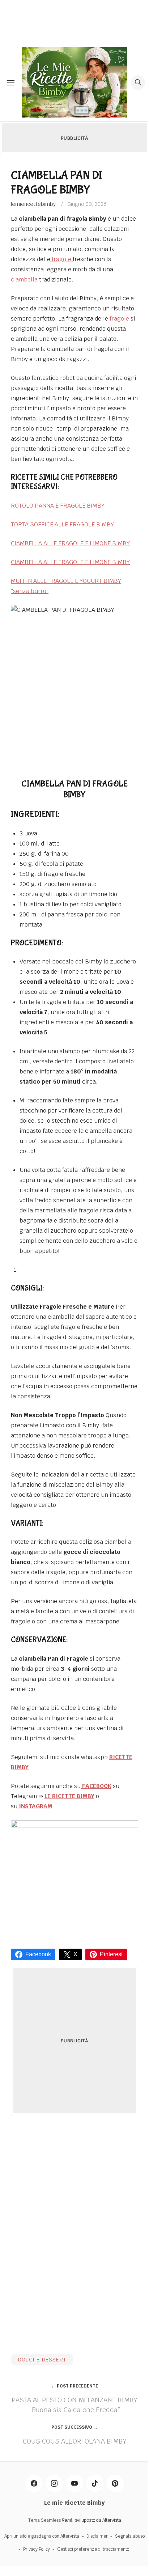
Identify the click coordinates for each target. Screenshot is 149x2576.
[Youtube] (74, 2483)
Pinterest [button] (111, 1954)
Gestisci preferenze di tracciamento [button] (93, 2549)
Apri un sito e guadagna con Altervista (42, 2536)
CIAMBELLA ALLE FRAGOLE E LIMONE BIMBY (70, 543)
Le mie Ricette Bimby (74, 2503)
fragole (61, 259)
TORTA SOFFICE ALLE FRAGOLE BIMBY (62, 524)
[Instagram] (54, 2483)
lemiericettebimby (33, 204)
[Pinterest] (115, 2483)
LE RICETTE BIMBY (69, 1796)
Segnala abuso (130, 2536)
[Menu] (11, 82)
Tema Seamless (44, 2520)
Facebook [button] (38, 1954)
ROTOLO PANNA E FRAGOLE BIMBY (58, 506)
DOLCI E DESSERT (42, 2360)
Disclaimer (97, 2536)
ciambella (24, 279)
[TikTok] (95, 2483)
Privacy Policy (37, 2549)
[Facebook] (34, 2483)
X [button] (75, 1954)
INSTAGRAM (35, 1806)
